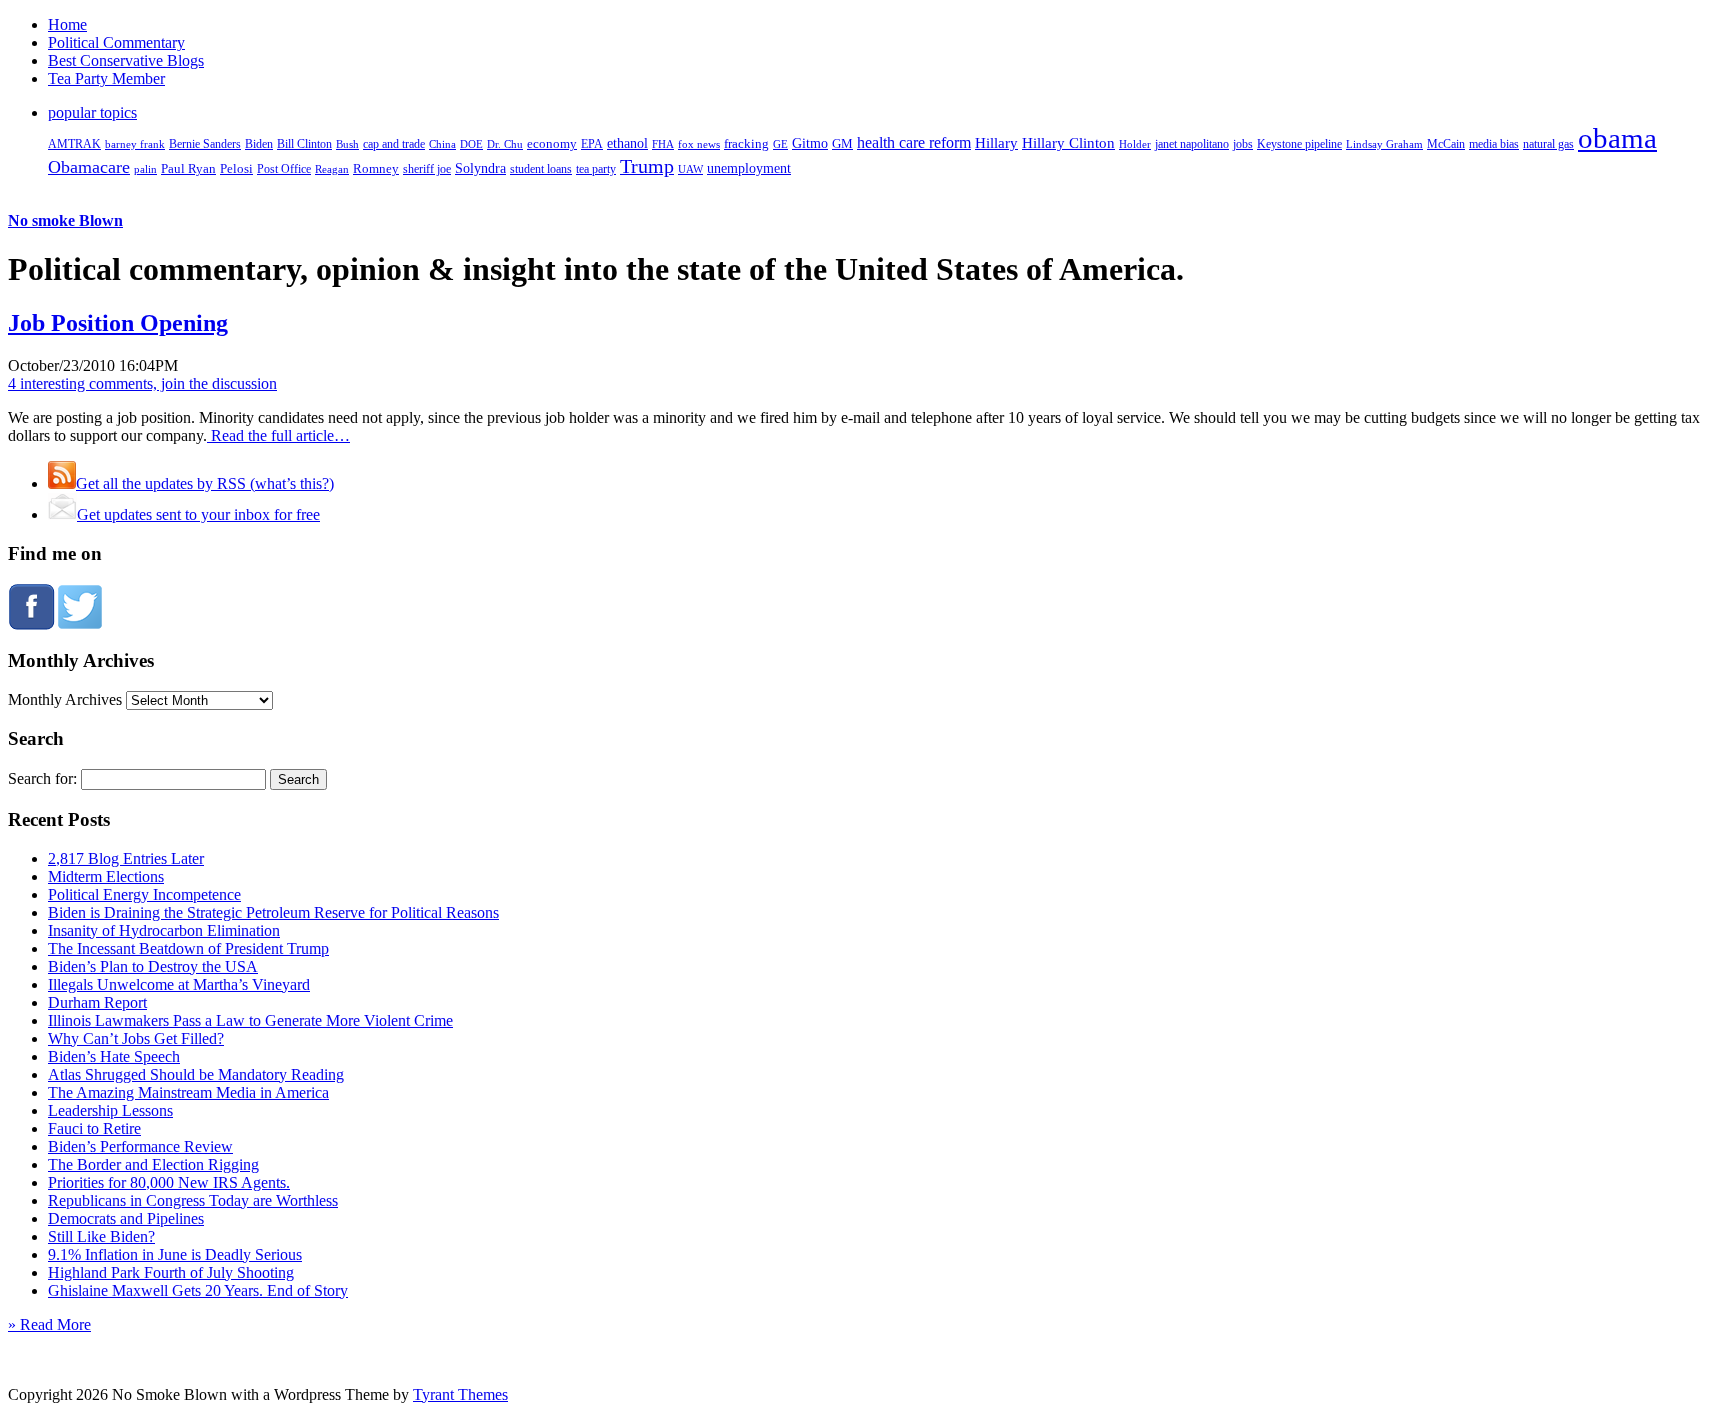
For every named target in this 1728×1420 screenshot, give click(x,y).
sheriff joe (427, 169)
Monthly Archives (65, 699)
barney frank (135, 144)
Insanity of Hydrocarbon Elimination (164, 930)
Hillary (996, 142)
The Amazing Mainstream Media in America (188, 1092)
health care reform (914, 142)
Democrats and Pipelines (126, 1218)
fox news (699, 144)
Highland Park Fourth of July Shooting (171, 1272)
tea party (596, 169)
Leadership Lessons (110, 1110)
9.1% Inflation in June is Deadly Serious (175, 1254)
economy (552, 144)
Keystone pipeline (1299, 144)
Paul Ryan (188, 168)
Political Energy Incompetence (144, 894)
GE (780, 144)
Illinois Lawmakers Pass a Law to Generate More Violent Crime (250, 1020)
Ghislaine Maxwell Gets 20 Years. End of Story (198, 1290)
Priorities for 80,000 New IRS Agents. (169, 1182)
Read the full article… (278, 435)
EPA (592, 144)
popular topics (92, 112)
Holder (1135, 144)
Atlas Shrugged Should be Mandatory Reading (196, 1074)
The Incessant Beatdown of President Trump (188, 948)
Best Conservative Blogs (126, 60)
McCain (1446, 144)
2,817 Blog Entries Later (126, 858)
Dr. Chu (505, 144)
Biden (259, 144)
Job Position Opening (118, 323)
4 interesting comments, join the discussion (142, 383)
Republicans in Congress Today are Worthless (193, 1200)
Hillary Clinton (1068, 143)
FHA (663, 144)
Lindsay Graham (1384, 144)
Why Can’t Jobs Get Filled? (136, 1038)
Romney (376, 168)
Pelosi (236, 168)
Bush (347, 144)
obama (1617, 138)
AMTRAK (74, 144)
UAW (690, 169)
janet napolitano (1192, 144)
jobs (1243, 144)
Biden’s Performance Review (140, 1146)
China (442, 144)
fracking (746, 143)
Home (67, 24)
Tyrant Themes (460, 1394)
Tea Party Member (106, 78)
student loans (541, 169)
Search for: (42, 778)
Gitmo (810, 143)
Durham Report (97, 1002)
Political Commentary (116, 42)
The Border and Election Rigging (153, 1164)
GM (842, 143)
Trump (647, 166)
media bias (1494, 144)
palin (145, 169)
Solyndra (480, 168)
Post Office (284, 169)
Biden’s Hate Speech (114, 1056)
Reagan (332, 169)
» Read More (49, 1324)
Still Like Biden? (101, 1236)
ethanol (627, 143)
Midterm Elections (106, 876)
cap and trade (394, 144)
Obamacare (89, 167)
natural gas (1548, 144)
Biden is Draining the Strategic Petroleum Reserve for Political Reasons (273, 912)
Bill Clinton (304, 144)
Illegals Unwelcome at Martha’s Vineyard (179, 984)
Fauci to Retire (94, 1128)
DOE (471, 144)
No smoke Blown (65, 220)
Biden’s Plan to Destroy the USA (153, 966)
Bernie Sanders (205, 144)
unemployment (749, 168)
